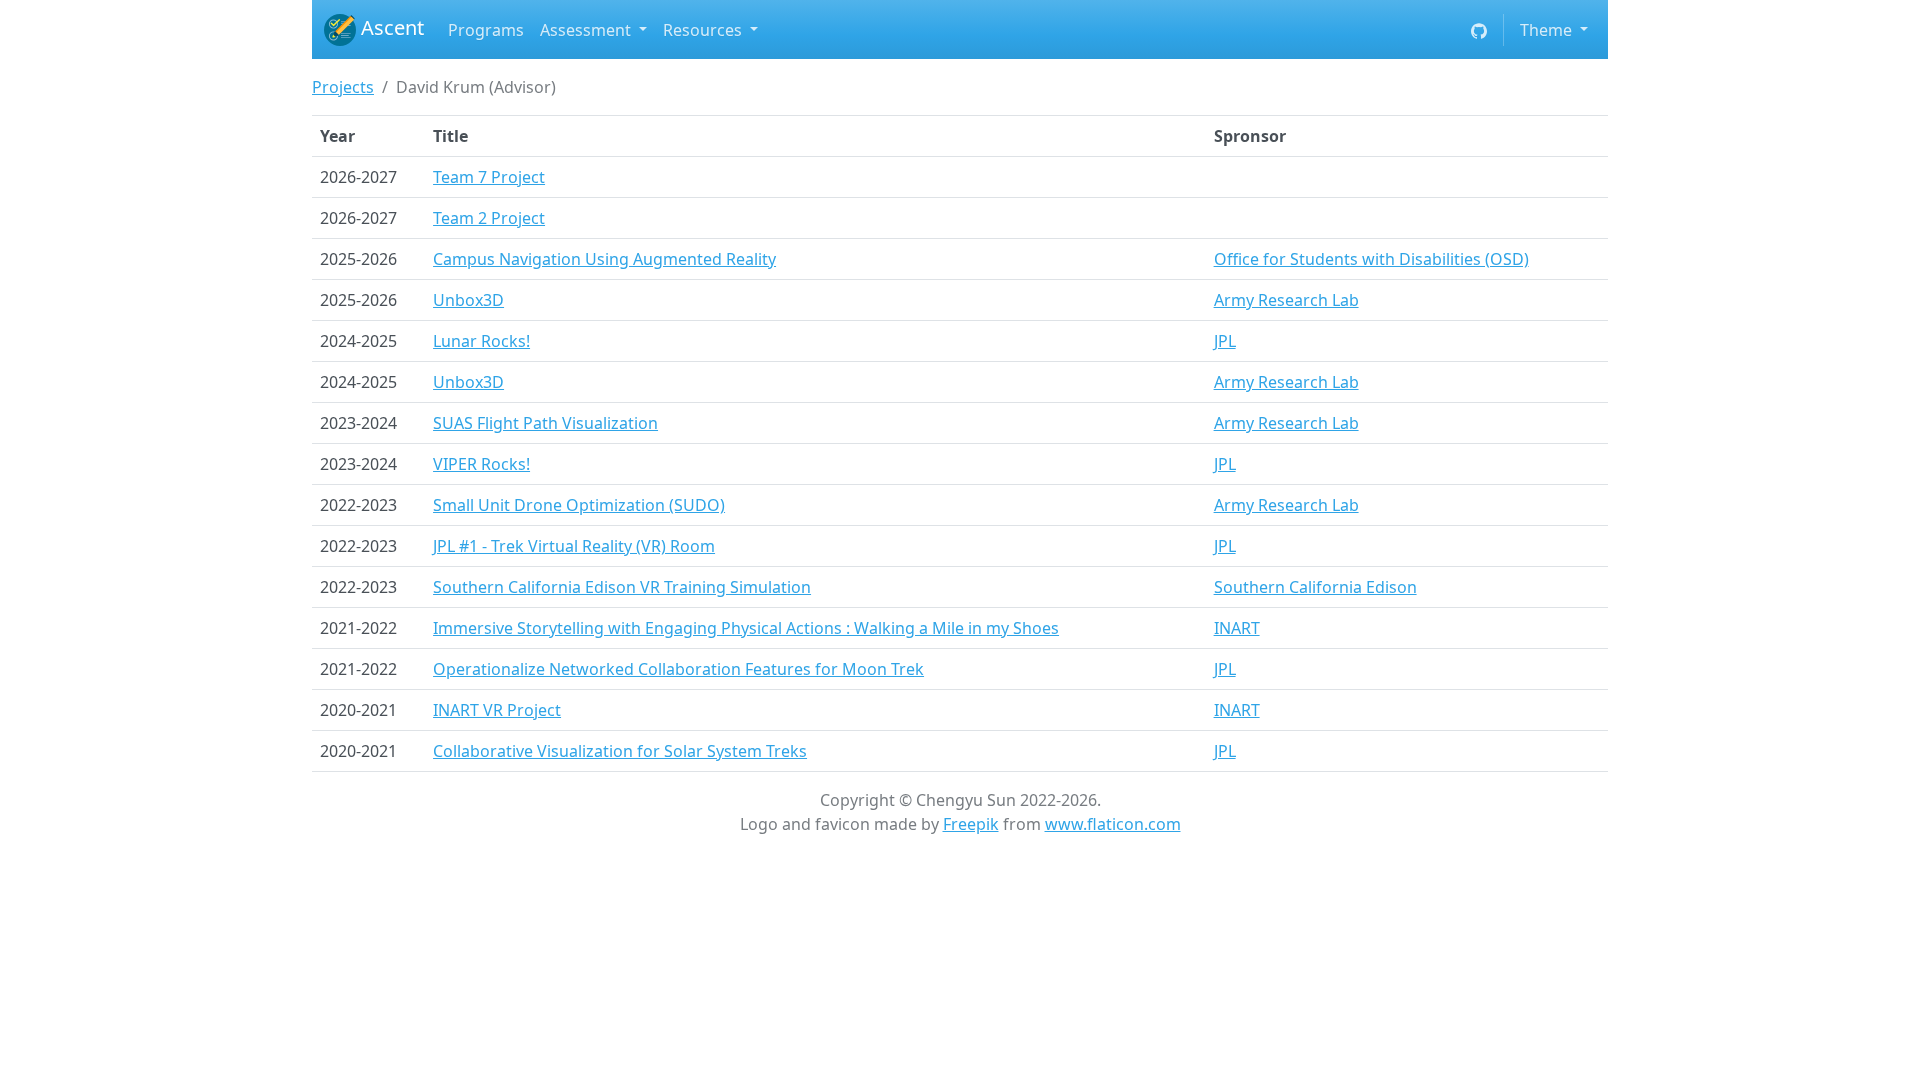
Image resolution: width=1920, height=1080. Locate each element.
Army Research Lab (1286, 300)
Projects (343, 87)
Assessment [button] (587, 30)
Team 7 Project (489, 177)
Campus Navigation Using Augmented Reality (604, 259)
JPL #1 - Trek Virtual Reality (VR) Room (574, 546)
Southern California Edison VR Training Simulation (622, 587)
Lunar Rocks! (481, 341)
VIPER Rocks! (481, 464)
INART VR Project (497, 710)
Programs (486, 30)
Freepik (971, 824)
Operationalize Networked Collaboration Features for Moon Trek (678, 669)
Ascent (390, 27)
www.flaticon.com (1113, 824)
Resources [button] (704, 30)
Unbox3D (468, 300)
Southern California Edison (1315, 587)
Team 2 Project (489, 218)
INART (1237, 628)
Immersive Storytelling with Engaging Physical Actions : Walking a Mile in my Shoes (746, 628)
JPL (1225, 341)
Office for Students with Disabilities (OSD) (1371, 259)
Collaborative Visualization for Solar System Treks (620, 751)
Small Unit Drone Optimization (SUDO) (579, 505)
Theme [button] (1548, 30)
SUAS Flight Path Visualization (545, 423)
